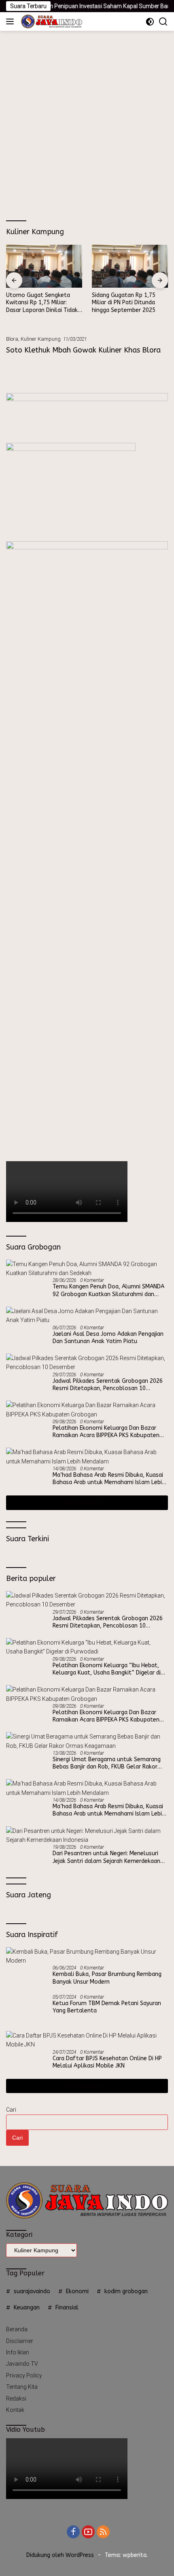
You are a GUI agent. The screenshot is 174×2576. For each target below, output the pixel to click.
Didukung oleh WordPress (60, 2555)
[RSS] (103, 2532)
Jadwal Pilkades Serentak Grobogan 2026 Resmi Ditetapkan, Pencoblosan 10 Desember (108, 1385)
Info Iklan (18, 2352)
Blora (12, 339)
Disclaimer (20, 2341)
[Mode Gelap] (150, 22)
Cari (11, 2110)
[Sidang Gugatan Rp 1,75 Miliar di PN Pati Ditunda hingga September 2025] (130, 266)
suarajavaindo (32, 2291)
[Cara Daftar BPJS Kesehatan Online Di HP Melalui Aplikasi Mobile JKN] (87, 2040)
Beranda (17, 2329)
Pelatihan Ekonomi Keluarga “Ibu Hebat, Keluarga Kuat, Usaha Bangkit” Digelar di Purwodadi (107, 1669)
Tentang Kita (22, 2387)
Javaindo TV (22, 2364)
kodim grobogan (126, 2291)
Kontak (15, 2410)
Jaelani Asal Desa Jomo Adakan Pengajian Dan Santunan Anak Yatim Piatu (108, 1338)
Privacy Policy (24, 2375)
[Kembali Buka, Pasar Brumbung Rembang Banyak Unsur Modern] (87, 1956)
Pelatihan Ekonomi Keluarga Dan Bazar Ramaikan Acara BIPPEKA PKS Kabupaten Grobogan (106, 1432)
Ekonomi (77, 2291)
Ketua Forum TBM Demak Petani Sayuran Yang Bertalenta (107, 2007)
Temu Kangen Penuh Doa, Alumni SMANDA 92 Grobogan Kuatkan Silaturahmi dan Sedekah (108, 1290)
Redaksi (16, 2399)
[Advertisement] (87, 122)
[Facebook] (73, 2532)
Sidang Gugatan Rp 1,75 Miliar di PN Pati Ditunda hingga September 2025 (124, 302)
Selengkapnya (84, 1503)
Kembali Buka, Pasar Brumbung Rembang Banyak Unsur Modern (107, 1978)
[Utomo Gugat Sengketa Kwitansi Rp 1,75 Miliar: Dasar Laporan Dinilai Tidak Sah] (44, 266)
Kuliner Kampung (41, 339)
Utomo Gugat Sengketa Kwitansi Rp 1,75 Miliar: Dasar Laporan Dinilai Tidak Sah (42, 303)
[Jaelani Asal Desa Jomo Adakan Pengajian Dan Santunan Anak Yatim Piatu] (87, 1316)
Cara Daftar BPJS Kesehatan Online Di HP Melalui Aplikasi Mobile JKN (107, 2062)
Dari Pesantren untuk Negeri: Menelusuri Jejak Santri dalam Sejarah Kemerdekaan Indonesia (106, 1857)
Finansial (67, 2308)
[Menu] (12, 21)
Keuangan (27, 2308)
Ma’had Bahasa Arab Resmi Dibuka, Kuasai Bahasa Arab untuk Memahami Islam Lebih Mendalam (109, 1479)
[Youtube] (88, 2532)
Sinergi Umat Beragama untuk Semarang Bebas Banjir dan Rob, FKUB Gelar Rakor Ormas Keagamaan (107, 1763)
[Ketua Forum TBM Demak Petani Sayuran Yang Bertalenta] (26, 2009)
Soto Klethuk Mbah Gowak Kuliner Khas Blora (83, 350)
